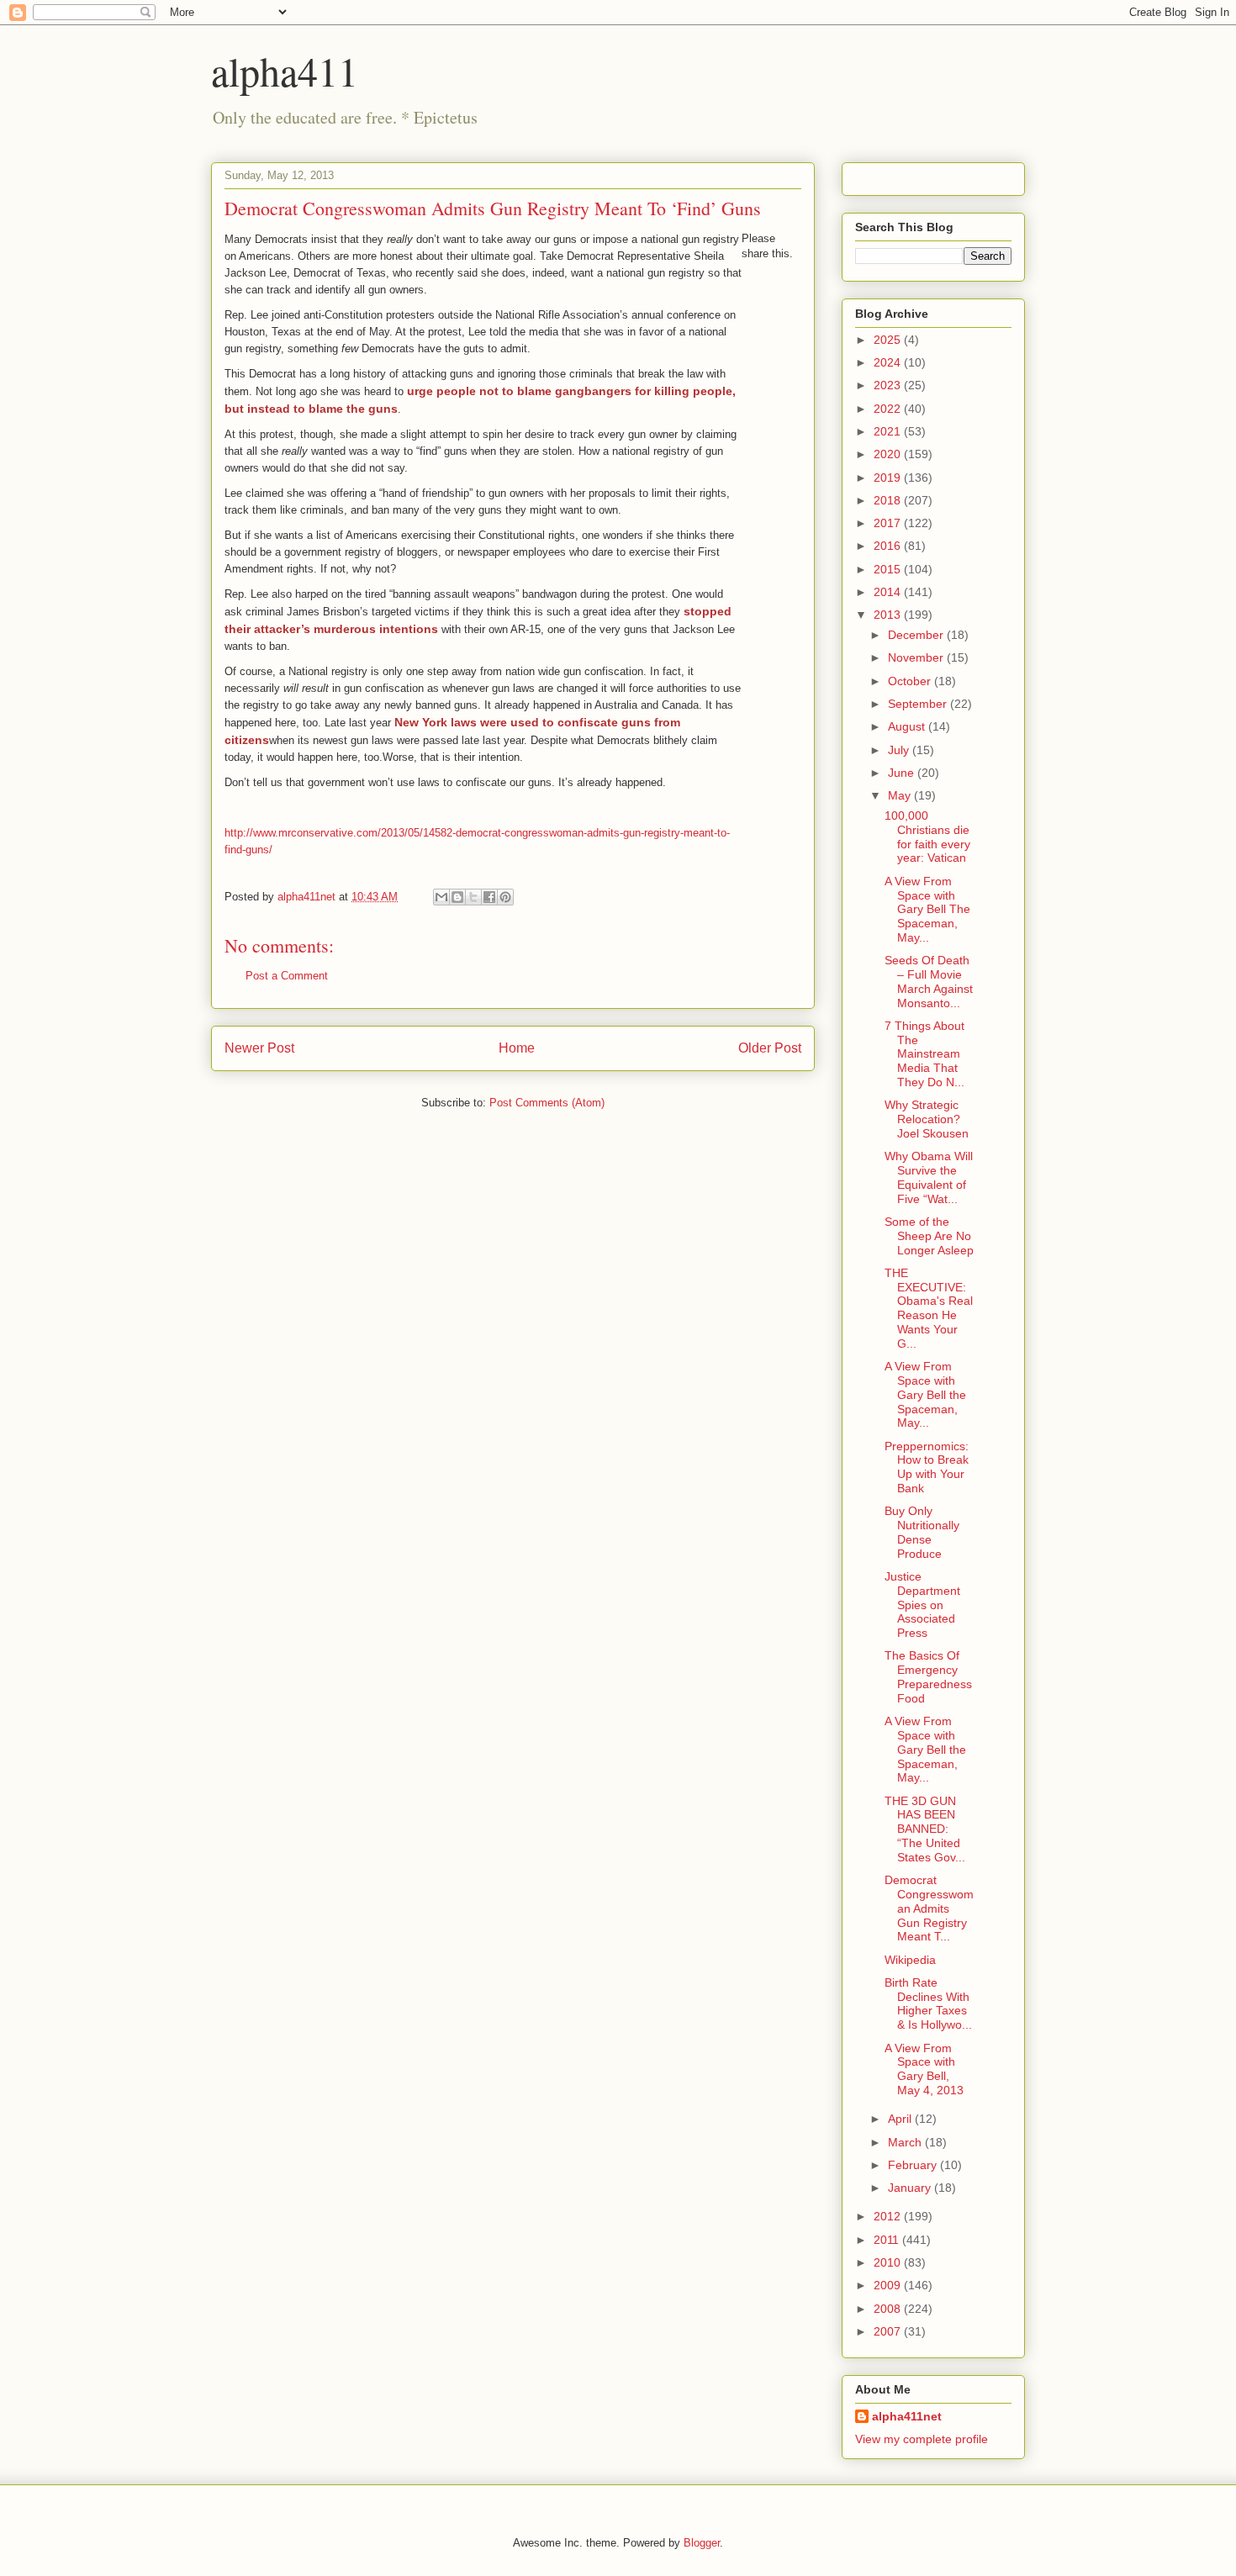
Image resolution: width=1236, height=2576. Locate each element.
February (914, 2165)
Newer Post (259, 1048)
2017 (889, 523)
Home (517, 1048)
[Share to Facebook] (489, 897)
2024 (889, 362)
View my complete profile (922, 2439)
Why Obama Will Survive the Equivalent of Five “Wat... (929, 1177)
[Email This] (441, 897)
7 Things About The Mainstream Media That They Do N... (924, 1054)
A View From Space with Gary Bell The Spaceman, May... (927, 909)
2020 (889, 454)
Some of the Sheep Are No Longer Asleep (929, 1236)
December (917, 635)
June (903, 773)
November (917, 657)
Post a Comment (287, 976)
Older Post (770, 1048)
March (906, 2142)
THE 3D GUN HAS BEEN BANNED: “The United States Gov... (925, 1829)
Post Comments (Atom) (547, 1103)
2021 (889, 431)
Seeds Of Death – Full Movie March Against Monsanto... (929, 981)
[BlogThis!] (457, 897)
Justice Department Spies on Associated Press (922, 1605)
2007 (889, 2331)
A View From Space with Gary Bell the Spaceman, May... (925, 1394)
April (901, 2119)
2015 (889, 569)
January (911, 2188)
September (919, 704)
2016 (889, 546)
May (901, 795)
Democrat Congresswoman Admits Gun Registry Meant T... (929, 1908)
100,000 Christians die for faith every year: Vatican (927, 837)
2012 (889, 2216)
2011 (888, 2240)
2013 (889, 615)
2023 (889, 385)
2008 (889, 2309)
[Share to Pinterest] (505, 897)
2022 (889, 409)
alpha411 (285, 71)
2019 (889, 478)
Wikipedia (910, 1960)
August (908, 726)
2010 (889, 2262)
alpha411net (907, 2416)
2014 (889, 592)
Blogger (702, 2543)
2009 (889, 2285)
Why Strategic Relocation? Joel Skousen (927, 1119)
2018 (889, 500)
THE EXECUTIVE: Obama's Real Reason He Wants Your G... (929, 1308)
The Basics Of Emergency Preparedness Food (928, 1676)
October (911, 681)
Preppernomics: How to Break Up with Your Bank (927, 1467)
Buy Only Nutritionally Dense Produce (922, 1532)
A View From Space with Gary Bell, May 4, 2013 (924, 2069)
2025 (889, 340)
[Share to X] (473, 897)
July (900, 750)
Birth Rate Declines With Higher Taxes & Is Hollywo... (928, 2003)
